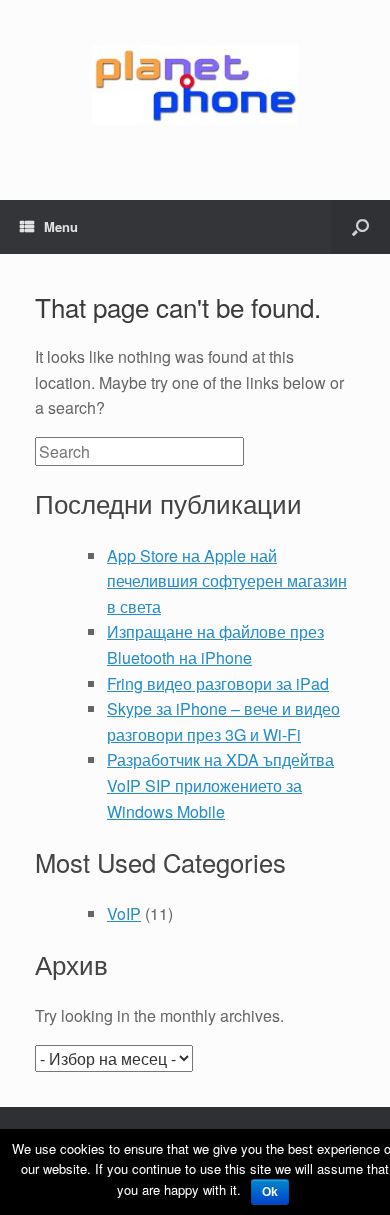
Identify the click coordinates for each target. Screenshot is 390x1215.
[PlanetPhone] (195, 85)
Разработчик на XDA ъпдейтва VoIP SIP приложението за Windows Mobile (220, 785)
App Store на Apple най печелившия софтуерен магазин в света (227, 581)
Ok (270, 1192)
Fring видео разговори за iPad (218, 683)
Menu (61, 226)
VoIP (124, 913)
